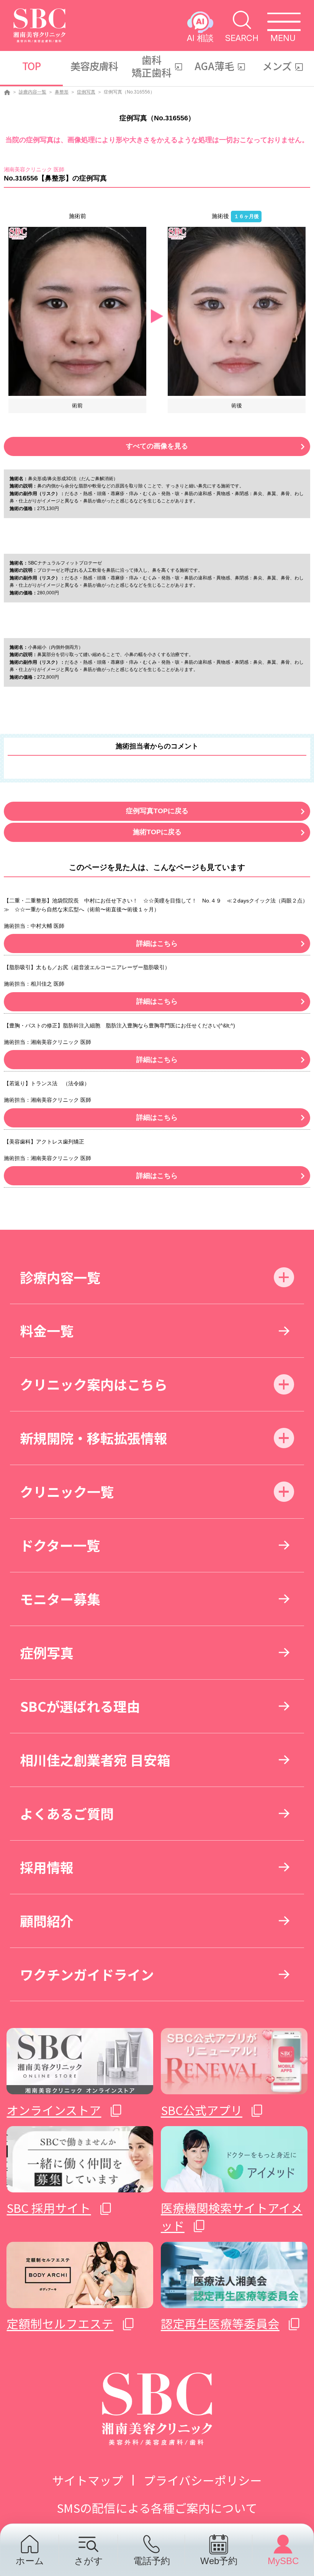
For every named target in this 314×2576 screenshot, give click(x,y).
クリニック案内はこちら (94, 1384)
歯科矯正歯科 (152, 66)
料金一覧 (47, 1330)
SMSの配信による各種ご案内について (157, 2508)
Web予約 (219, 2561)
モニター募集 (60, 1599)
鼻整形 (62, 92)
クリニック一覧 (67, 1491)
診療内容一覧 (33, 92)
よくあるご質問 (67, 1813)
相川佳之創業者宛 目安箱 (95, 1760)
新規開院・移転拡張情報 (94, 1438)
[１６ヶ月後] (237, 311)
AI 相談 (200, 38)
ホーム (30, 2561)
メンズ (277, 66)
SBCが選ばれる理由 (80, 1706)
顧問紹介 (47, 1921)
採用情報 (47, 1867)
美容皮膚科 (94, 66)
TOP (31, 66)
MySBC (283, 2561)
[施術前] (77, 311)
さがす (89, 2561)
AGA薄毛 (214, 66)
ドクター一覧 (60, 1545)
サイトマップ (88, 2480)
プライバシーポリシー (203, 2480)
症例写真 (86, 92)
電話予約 (152, 2561)
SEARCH (242, 38)
